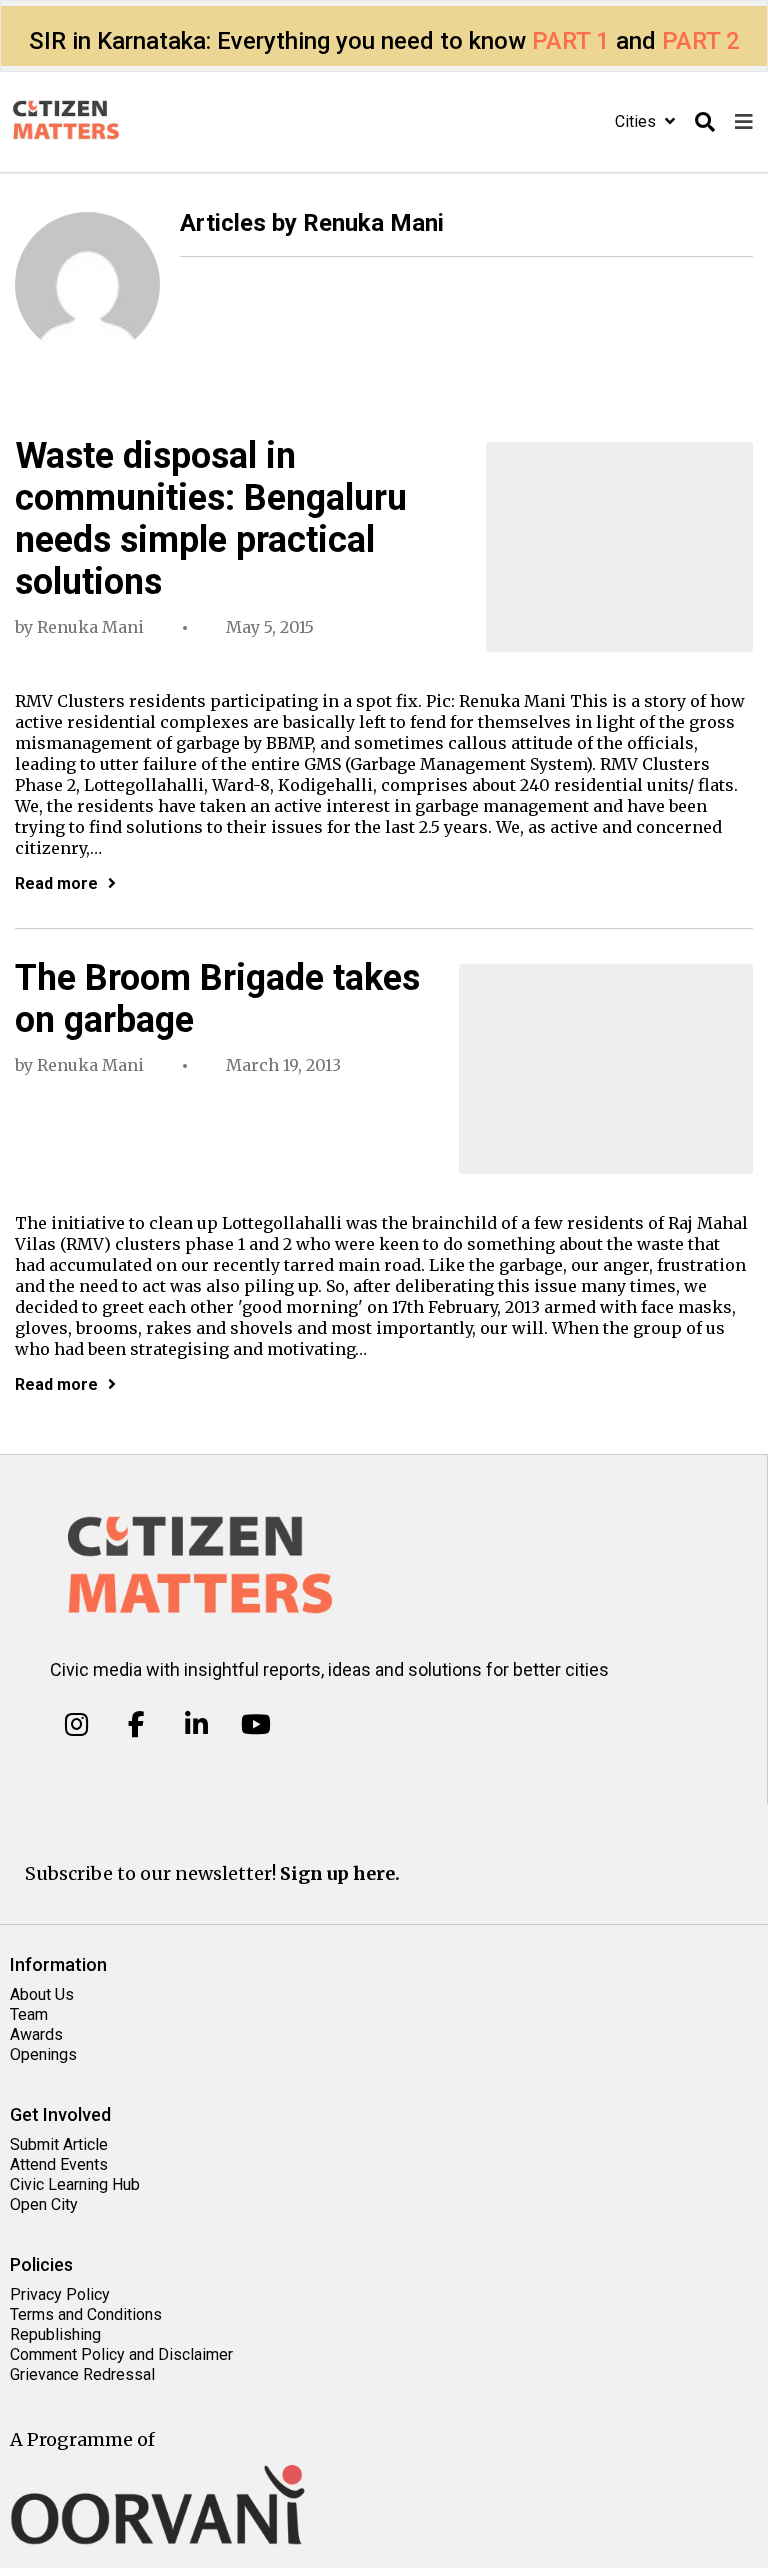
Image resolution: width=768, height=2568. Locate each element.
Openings (43, 2054)
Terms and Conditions (86, 2314)
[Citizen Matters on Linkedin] (196, 1724)
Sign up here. (340, 1873)
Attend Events (59, 2164)
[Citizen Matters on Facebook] (136, 1724)
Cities (637, 121)
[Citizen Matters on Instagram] (76, 1724)
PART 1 (571, 41)
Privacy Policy (60, 2294)
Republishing (55, 2334)
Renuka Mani (90, 627)
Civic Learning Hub (75, 2184)
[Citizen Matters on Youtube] (255, 1724)
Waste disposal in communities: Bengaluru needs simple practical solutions (211, 519)
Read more (56, 883)
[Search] (705, 122)
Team (29, 2014)
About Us (42, 1994)
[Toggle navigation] (744, 122)
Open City (44, 2204)
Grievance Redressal (82, 2374)
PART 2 (701, 41)
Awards (36, 2034)
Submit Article (59, 2144)
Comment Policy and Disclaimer (121, 2354)
